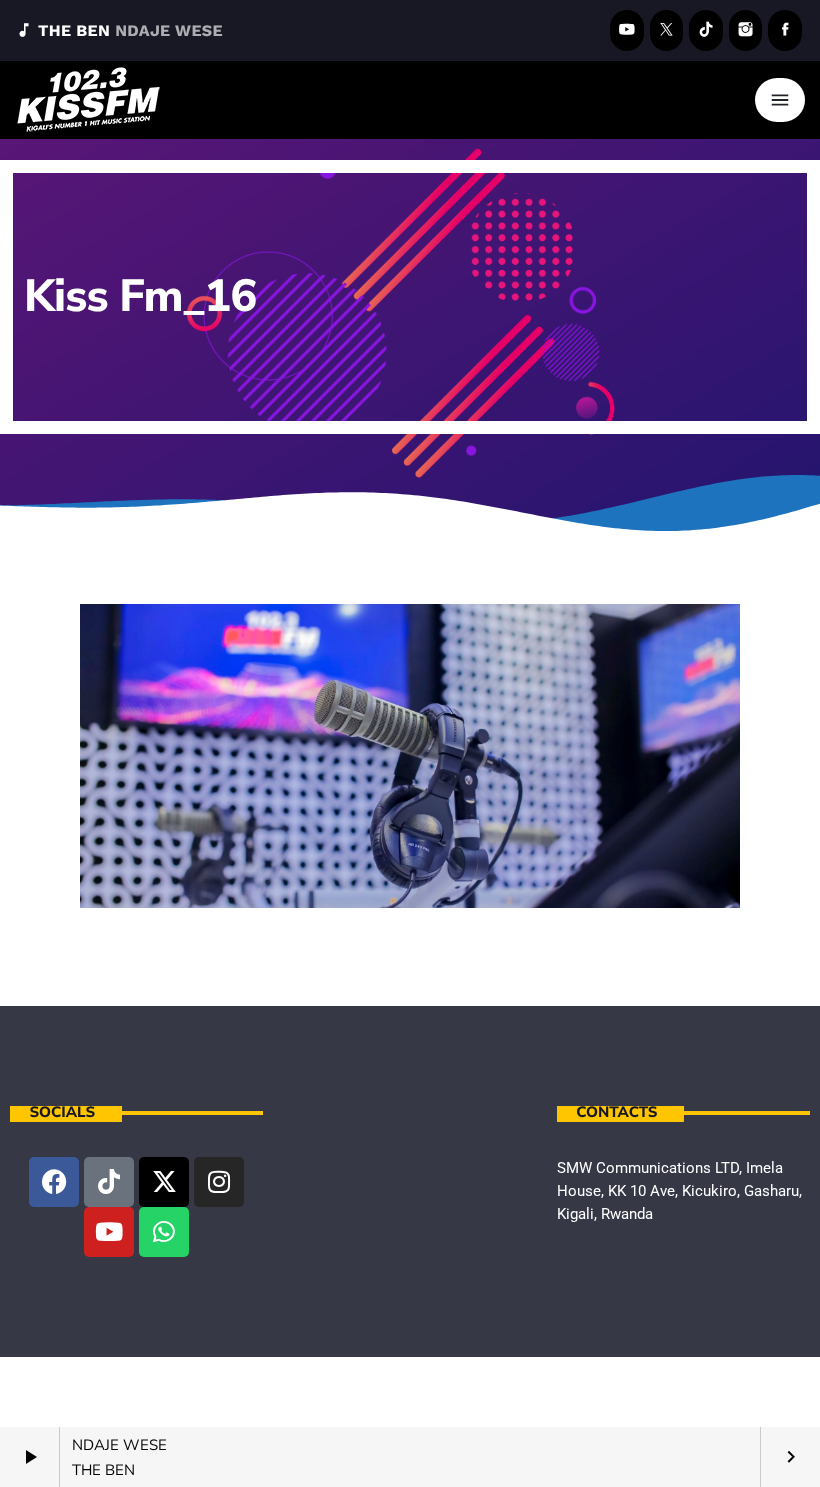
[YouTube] (627, 30)
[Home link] (89, 100)
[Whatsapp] (164, 1232)
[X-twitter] (164, 1182)
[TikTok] (706, 30)
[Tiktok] (109, 1182)
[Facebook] (785, 30)
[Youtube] (109, 1232)
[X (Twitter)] (667, 30)
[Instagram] (746, 30)
